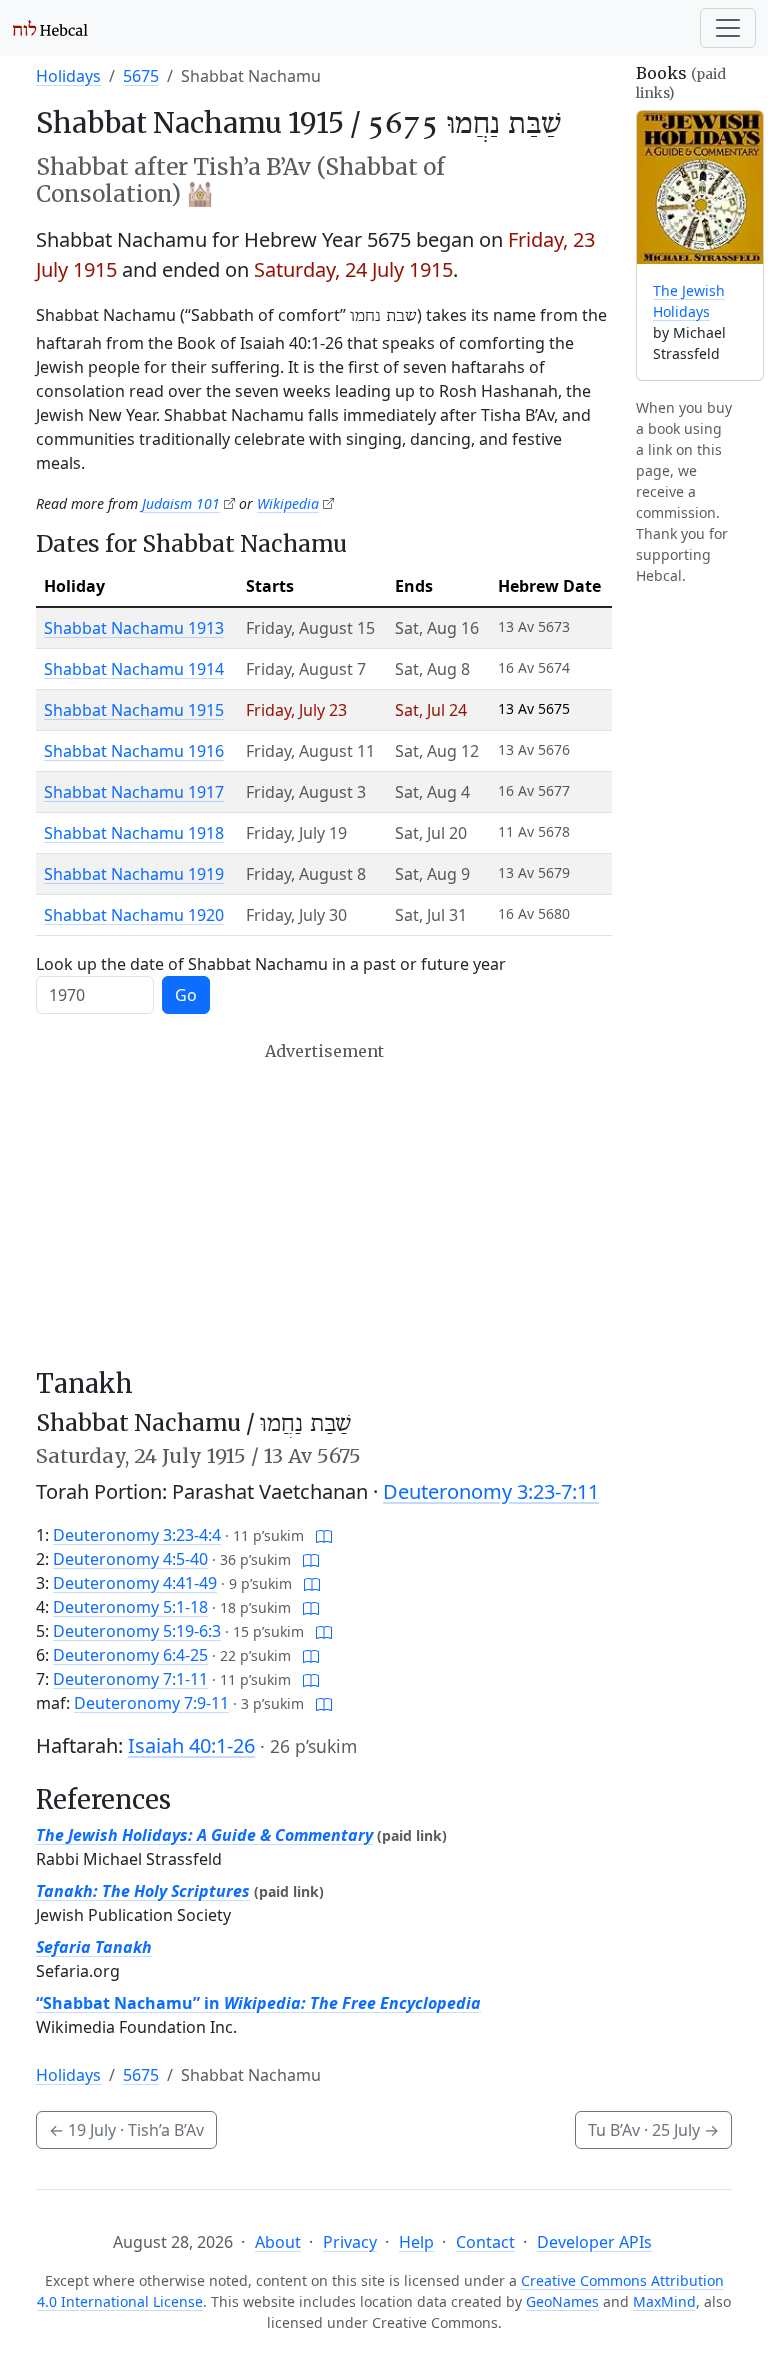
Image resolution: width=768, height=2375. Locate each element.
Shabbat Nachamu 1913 (134, 628)
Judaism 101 (181, 503)
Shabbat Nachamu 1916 (134, 751)
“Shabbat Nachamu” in (258, 2003)
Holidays (68, 76)
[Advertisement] (324, 1205)
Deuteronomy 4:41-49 (135, 1583)
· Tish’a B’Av (126, 2130)
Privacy (350, 2242)
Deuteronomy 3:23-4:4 (137, 1535)
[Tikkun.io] (324, 1535)
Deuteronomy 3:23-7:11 (491, 1491)
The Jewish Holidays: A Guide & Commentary (204, 1835)
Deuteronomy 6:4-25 (130, 1655)
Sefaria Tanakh (94, 1947)
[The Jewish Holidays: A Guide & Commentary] (700, 187)
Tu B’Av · (653, 2130)
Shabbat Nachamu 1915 (134, 710)
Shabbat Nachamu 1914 (134, 669)
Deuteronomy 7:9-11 (151, 1703)
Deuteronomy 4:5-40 (130, 1559)
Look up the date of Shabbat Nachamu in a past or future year (271, 964)
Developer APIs (594, 2242)
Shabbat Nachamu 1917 (134, 792)
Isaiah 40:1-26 (191, 1745)
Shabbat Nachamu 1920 (134, 915)
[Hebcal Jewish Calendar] (50, 28)
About (278, 2242)
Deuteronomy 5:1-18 (130, 1607)
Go (186, 995)
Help (416, 2242)
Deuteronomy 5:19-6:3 (137, 1631)
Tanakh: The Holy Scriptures (143, 1891)
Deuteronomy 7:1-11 (130, 1679)
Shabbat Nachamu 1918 (134, 833)
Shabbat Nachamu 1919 (134, 874)
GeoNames (562, 2301)
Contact (485, 2242)
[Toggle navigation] (728, 28)
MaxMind (664, 2301)
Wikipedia (288, 503)
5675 (141, 76)
